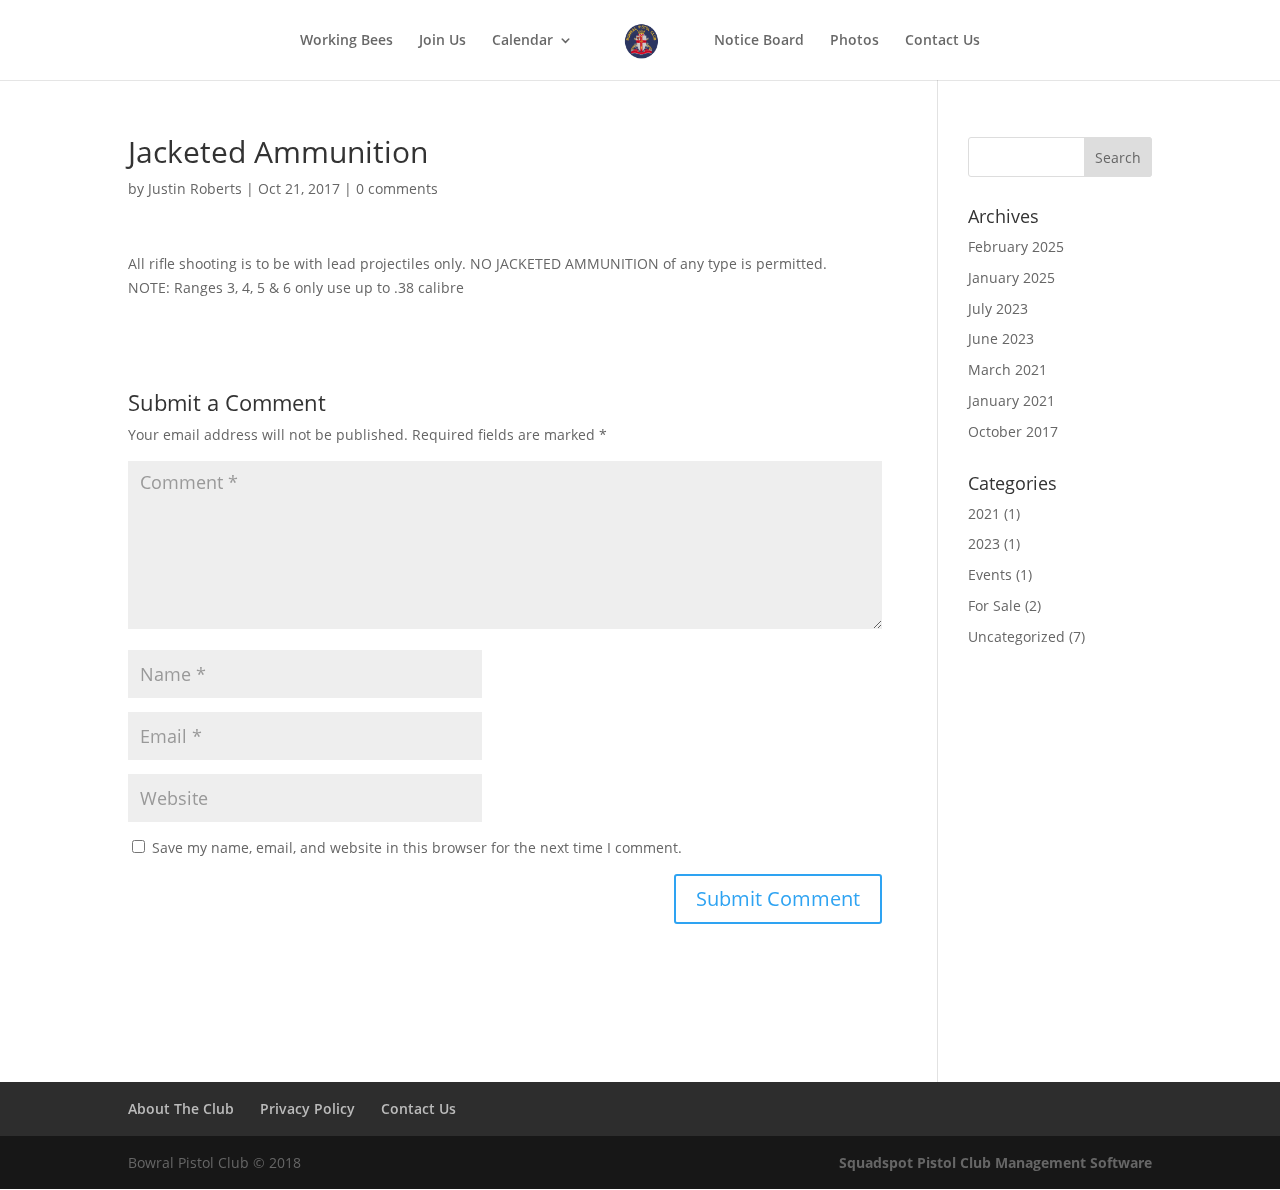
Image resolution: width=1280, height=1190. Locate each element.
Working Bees (346, 41)
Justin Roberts (195, 188)
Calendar (522, 41)
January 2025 (1011, 277)
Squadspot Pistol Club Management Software (995, 1162)
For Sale (994, 605)
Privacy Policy (307, 1108)
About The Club (181, 1108)
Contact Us (942, 41)
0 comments (397, 188)
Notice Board (759, 41)
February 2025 (1016, 246)
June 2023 (1001, 338)
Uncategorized (1016, 636)
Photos (854, 41)
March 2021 (1007, 369)
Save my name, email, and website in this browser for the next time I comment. (417, 847)
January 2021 (1011, 400)
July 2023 (998, 308)
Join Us (442, 41)
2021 (984, 513)
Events (990, 574)
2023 (984, 543)
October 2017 (1013, 431)
